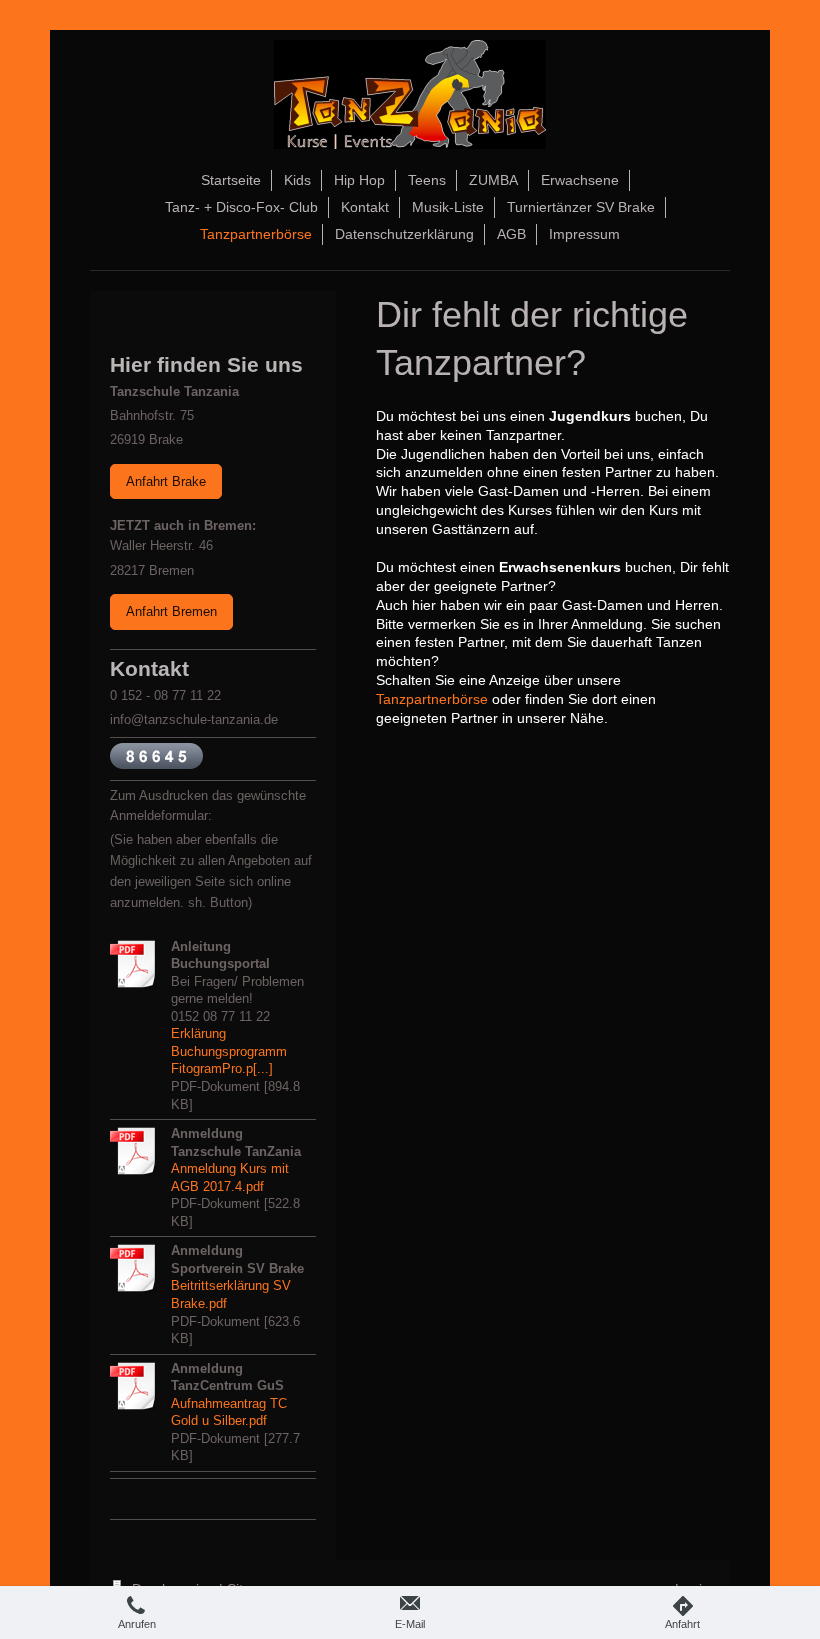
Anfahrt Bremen (171, 611)
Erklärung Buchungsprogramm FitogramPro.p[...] (229, 1051)
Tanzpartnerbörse (432, 699)
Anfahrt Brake (166, 481)
